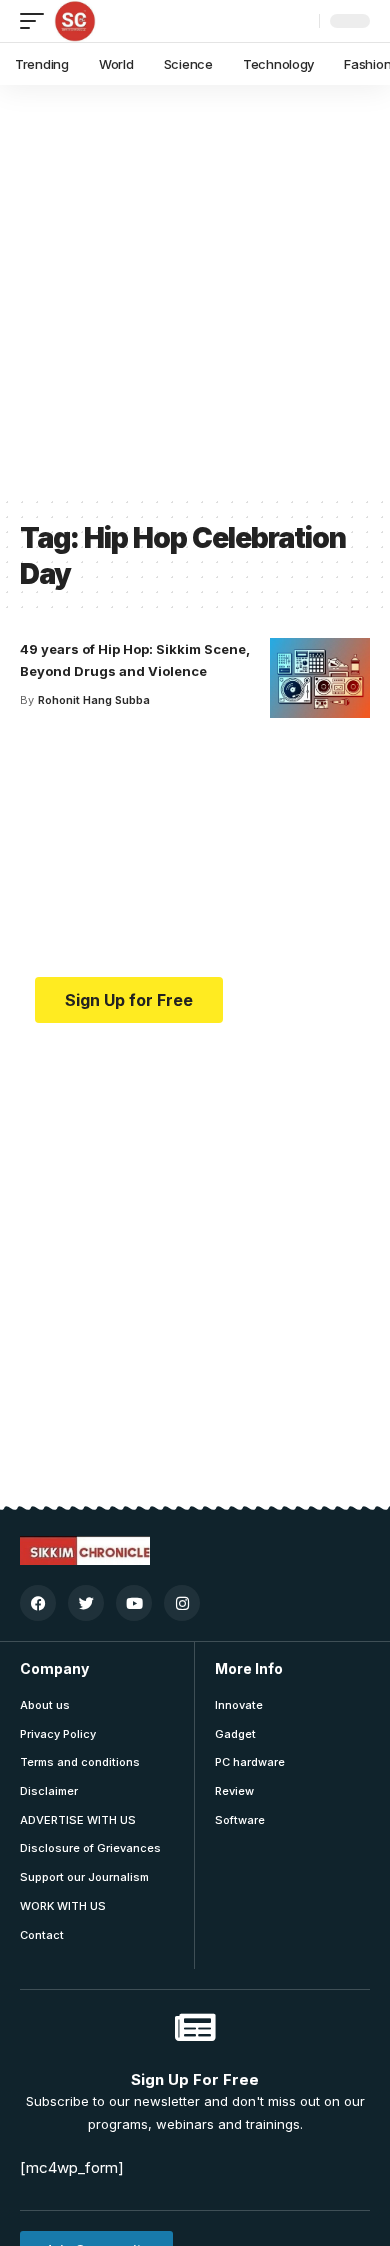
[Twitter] (86, 1603)
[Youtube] (134, 1603)
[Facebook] (38, 1603)
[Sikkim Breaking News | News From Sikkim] (75, 21)
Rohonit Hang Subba (94, 700)
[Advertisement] (195, 290)
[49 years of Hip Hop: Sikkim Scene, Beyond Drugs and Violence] (320, 678)
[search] (299, 21)
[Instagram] (182, 1603)
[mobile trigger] (37, 21)
